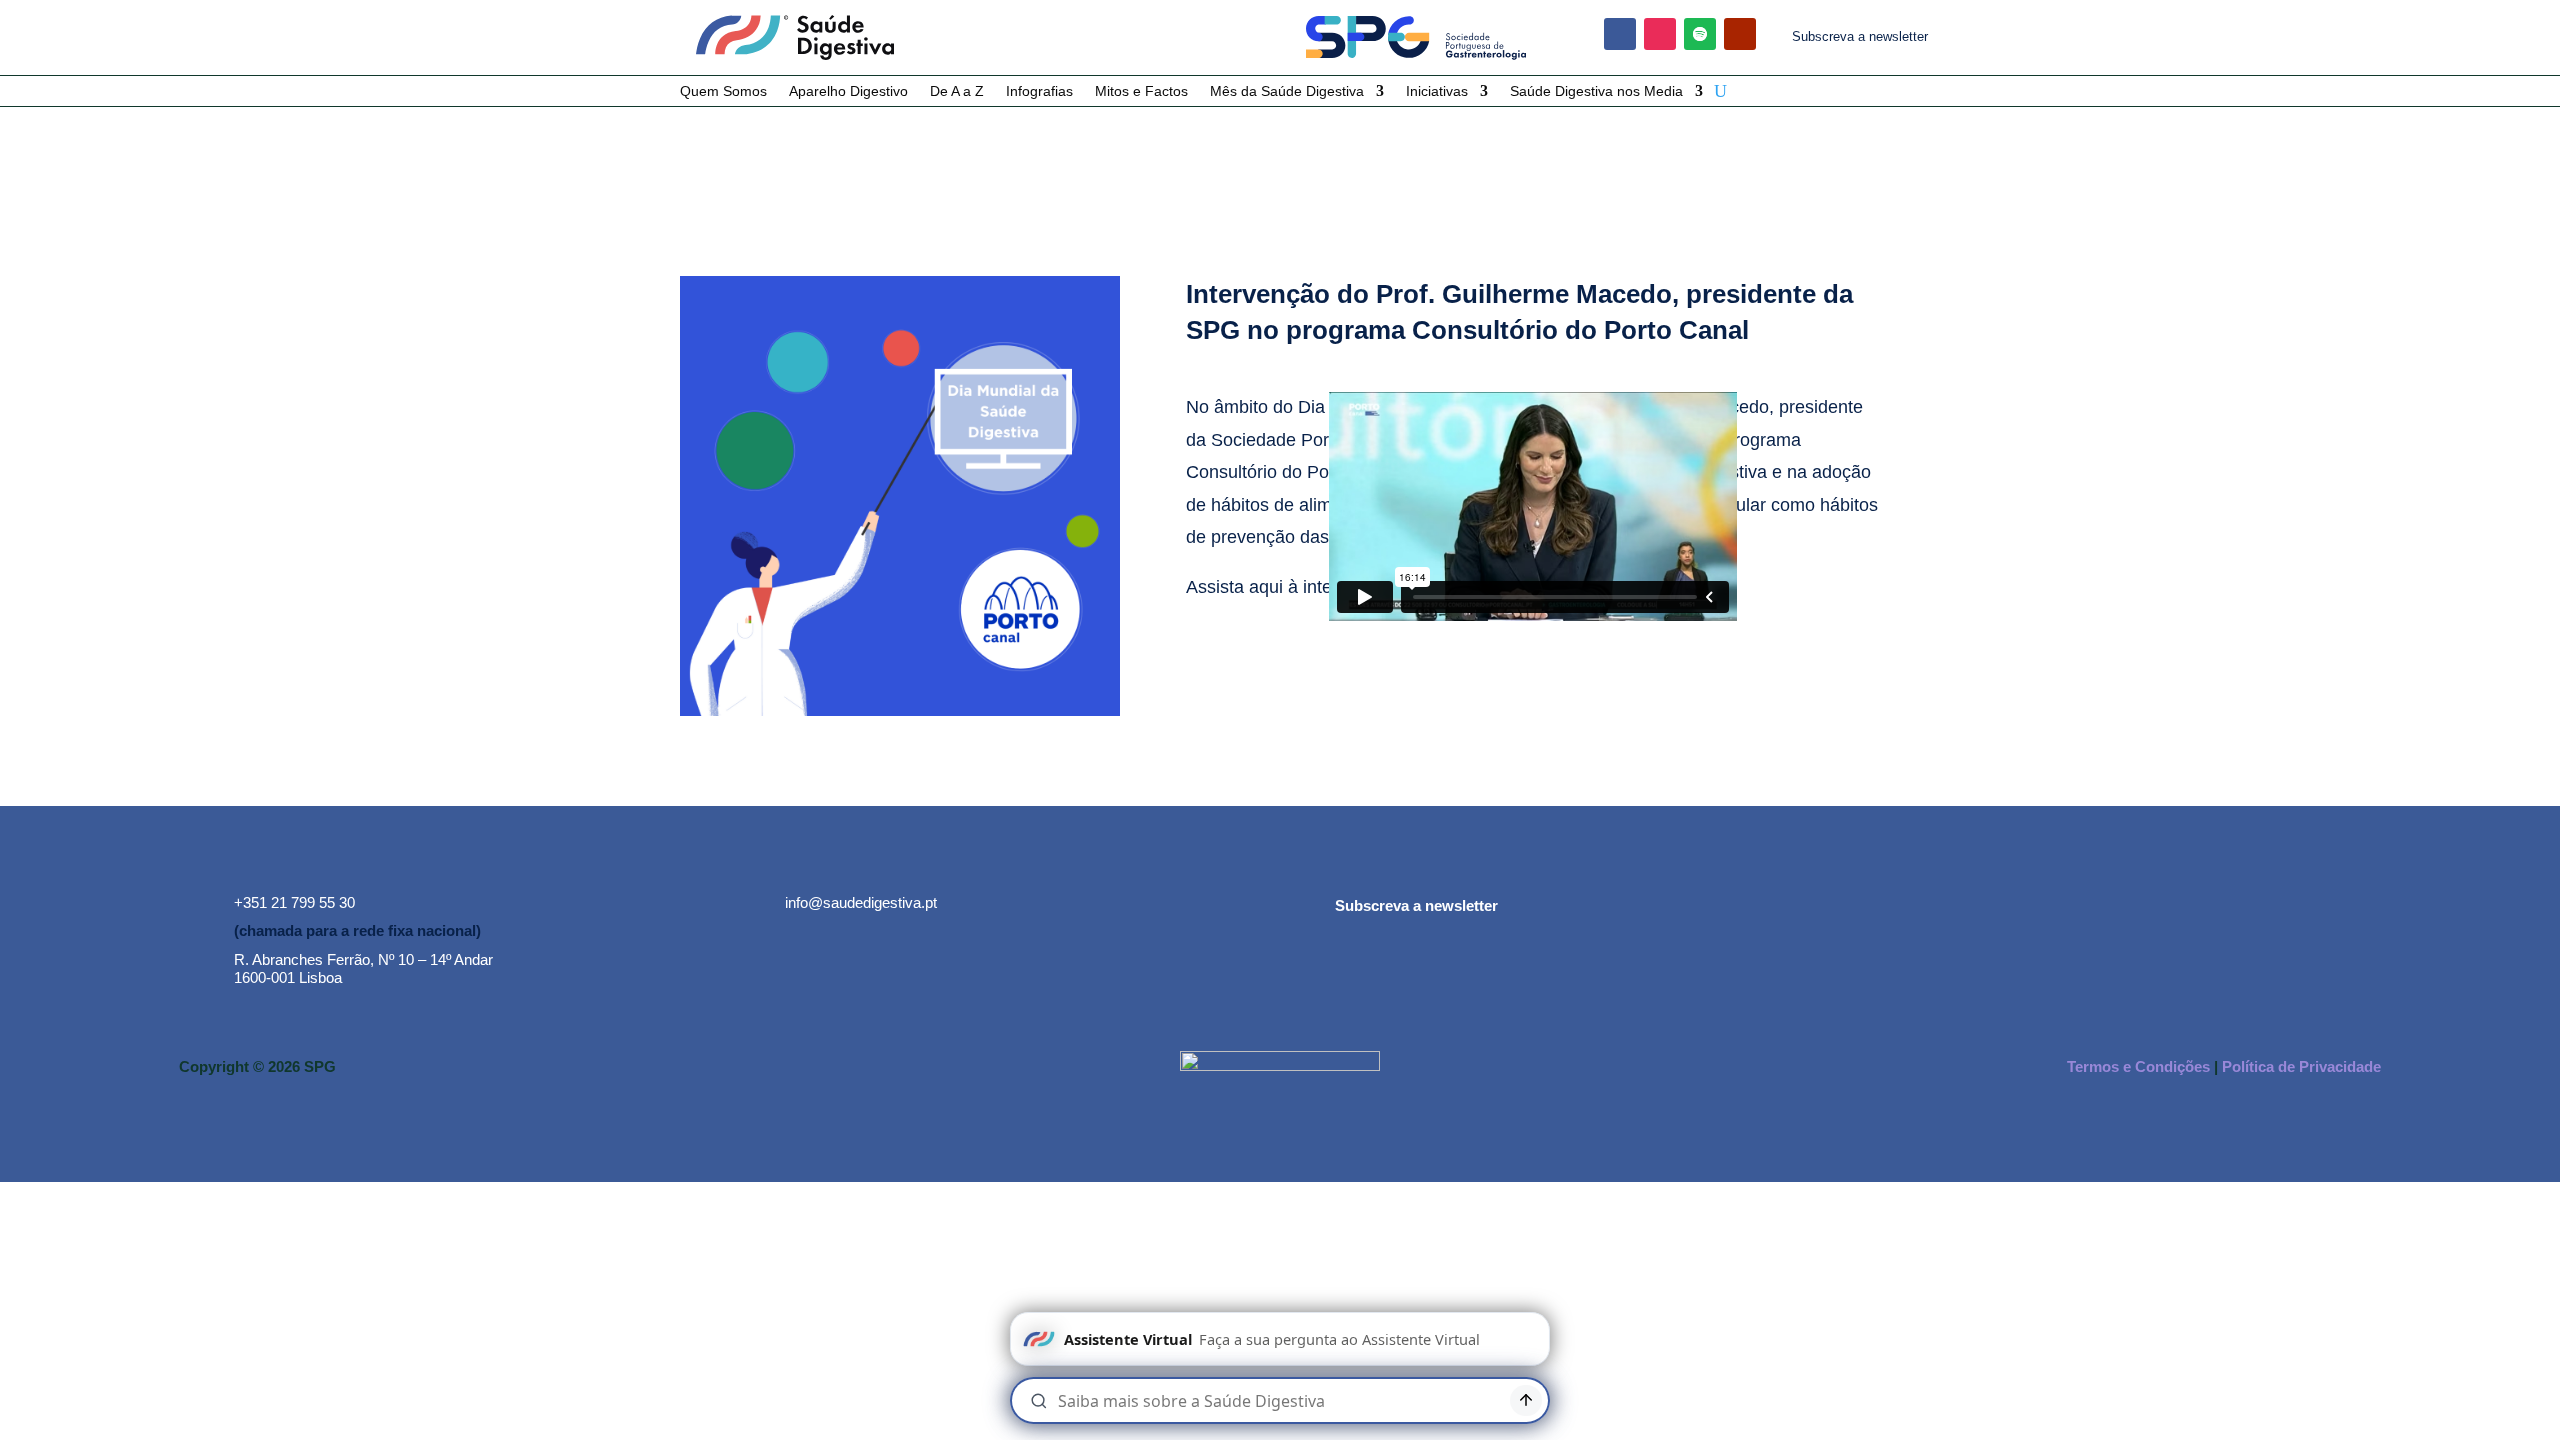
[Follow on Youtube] (1740, 34)
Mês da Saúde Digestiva (1287, 91)
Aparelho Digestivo (848, 91)
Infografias (1039, 91)
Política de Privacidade (2301, 1066)
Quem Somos (723, 91)
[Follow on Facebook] (1620, 34)
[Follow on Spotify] (1700, 34)
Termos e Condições (2138, 1066)
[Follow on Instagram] (1660, 34)
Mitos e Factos (1141, 91)
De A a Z (957, 91)
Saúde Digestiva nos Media (1596, 91)
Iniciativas (1437, 91)
